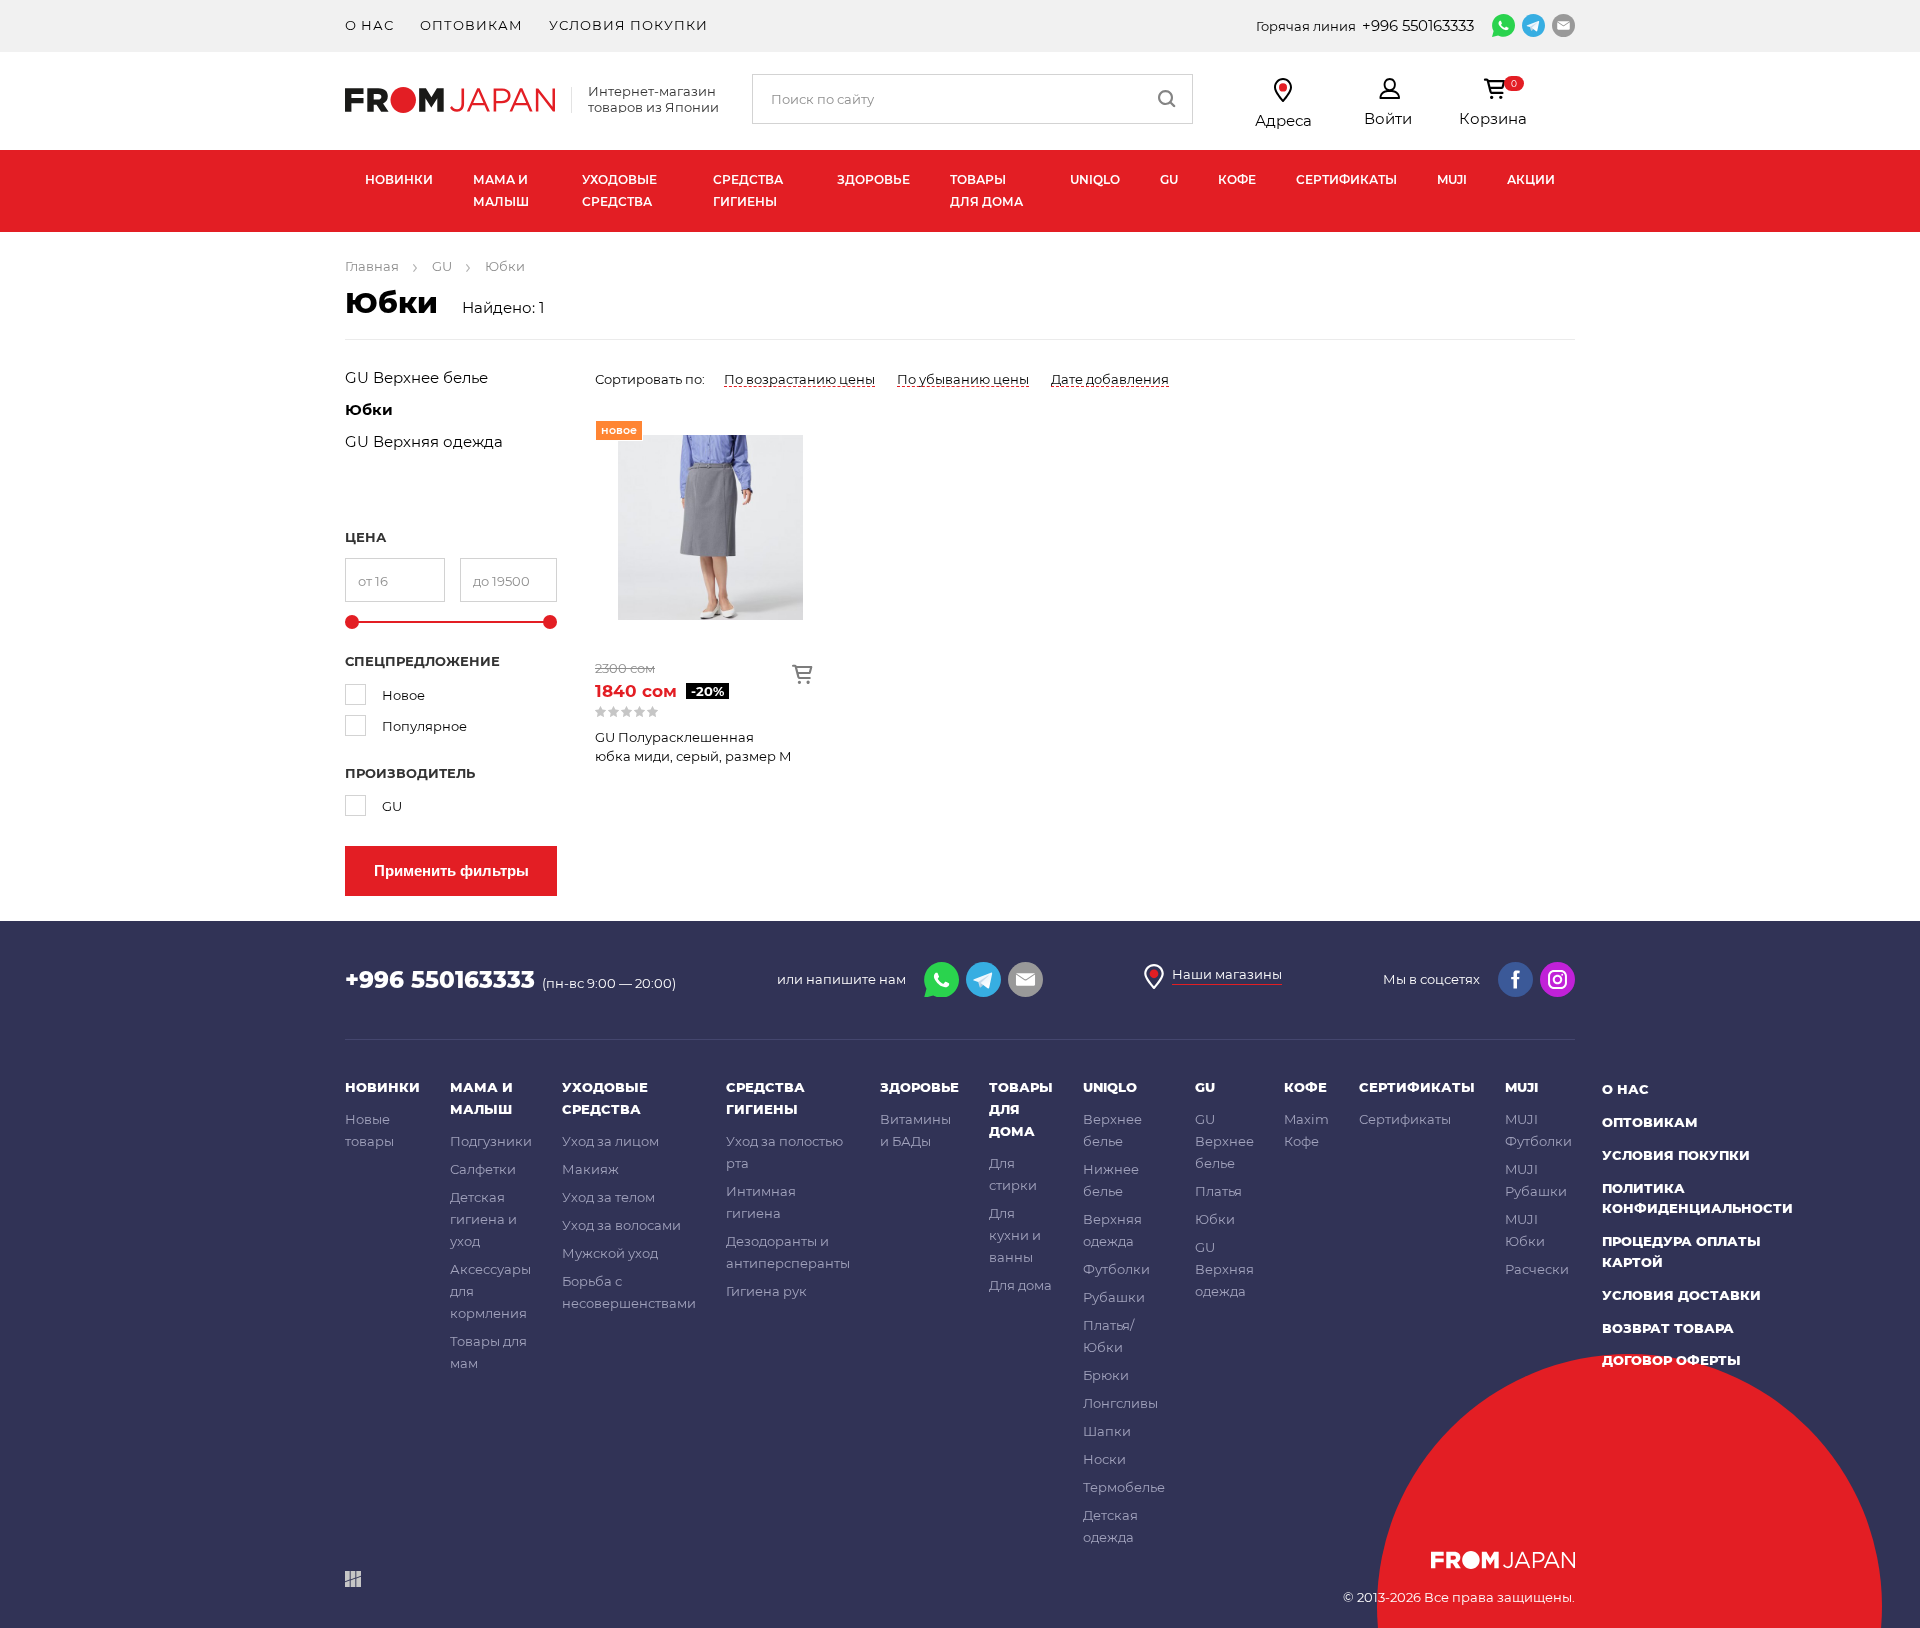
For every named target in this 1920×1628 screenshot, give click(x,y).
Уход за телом (608, 1197)
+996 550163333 (1418, 25)
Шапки (1107, 1431)
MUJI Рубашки (1536, 1180)
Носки (1104, 1459)
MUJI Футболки (1538, 1130)
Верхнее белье (1112, 1130)
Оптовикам (471, 25)
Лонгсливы (1120, 1403)
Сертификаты (1346, 179)
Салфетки (483, 1169)
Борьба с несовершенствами (629, 1292)
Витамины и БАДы (915, 1130)
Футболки (1116, 1269)
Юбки (369, 409)
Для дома (1020, 1285)
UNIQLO (1095, 179)
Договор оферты (1671, 1360)
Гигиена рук (766, 1291)
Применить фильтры (451, 870)
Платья (1218, 1191)
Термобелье (1124, 1487)
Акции (1531, 179)
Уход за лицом (610, 1141)
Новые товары (369, 1130)
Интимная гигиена (761, 1202)
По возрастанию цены (799, 379)
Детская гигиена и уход (483, 1219)
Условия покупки (628, 25)
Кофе (1237, 179)
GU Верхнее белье (416, 377)
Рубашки (1114, 1297)
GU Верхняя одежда (424, 441)
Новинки (399, 179)
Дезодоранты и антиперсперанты (788, 1252)
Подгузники (491, 1141)
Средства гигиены (748, 190)
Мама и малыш (501, 190)
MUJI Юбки (1525, 1230)
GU (1169, 179)
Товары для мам (488, 1352)
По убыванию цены (963, 379)
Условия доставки (1681, 1295)
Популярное (424, 726)
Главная (372, 266)
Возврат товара (1668, 1328)
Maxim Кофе (1306, 1130)
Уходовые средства (619, 190)
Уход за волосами (621, 1225)
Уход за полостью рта (784, 1152)
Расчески (1537, 1269)
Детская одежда (1110, 1526)
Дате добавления (1110, 379)
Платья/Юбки (1108, 1336)
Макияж (590, 1169)
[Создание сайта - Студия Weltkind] (353, 1582)
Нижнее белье (1111, 1180)
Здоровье (873, 179)
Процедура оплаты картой (1681, 1251)
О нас (369, 25)
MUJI (1452, 179)
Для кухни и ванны (1015, 1235)
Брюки (1106, 1375)
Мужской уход (610, 1253)
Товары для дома (986, 190)
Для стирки (1013, 1174)
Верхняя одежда (1112, 1230)
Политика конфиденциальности (1697, 1198)
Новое (403, 695)
